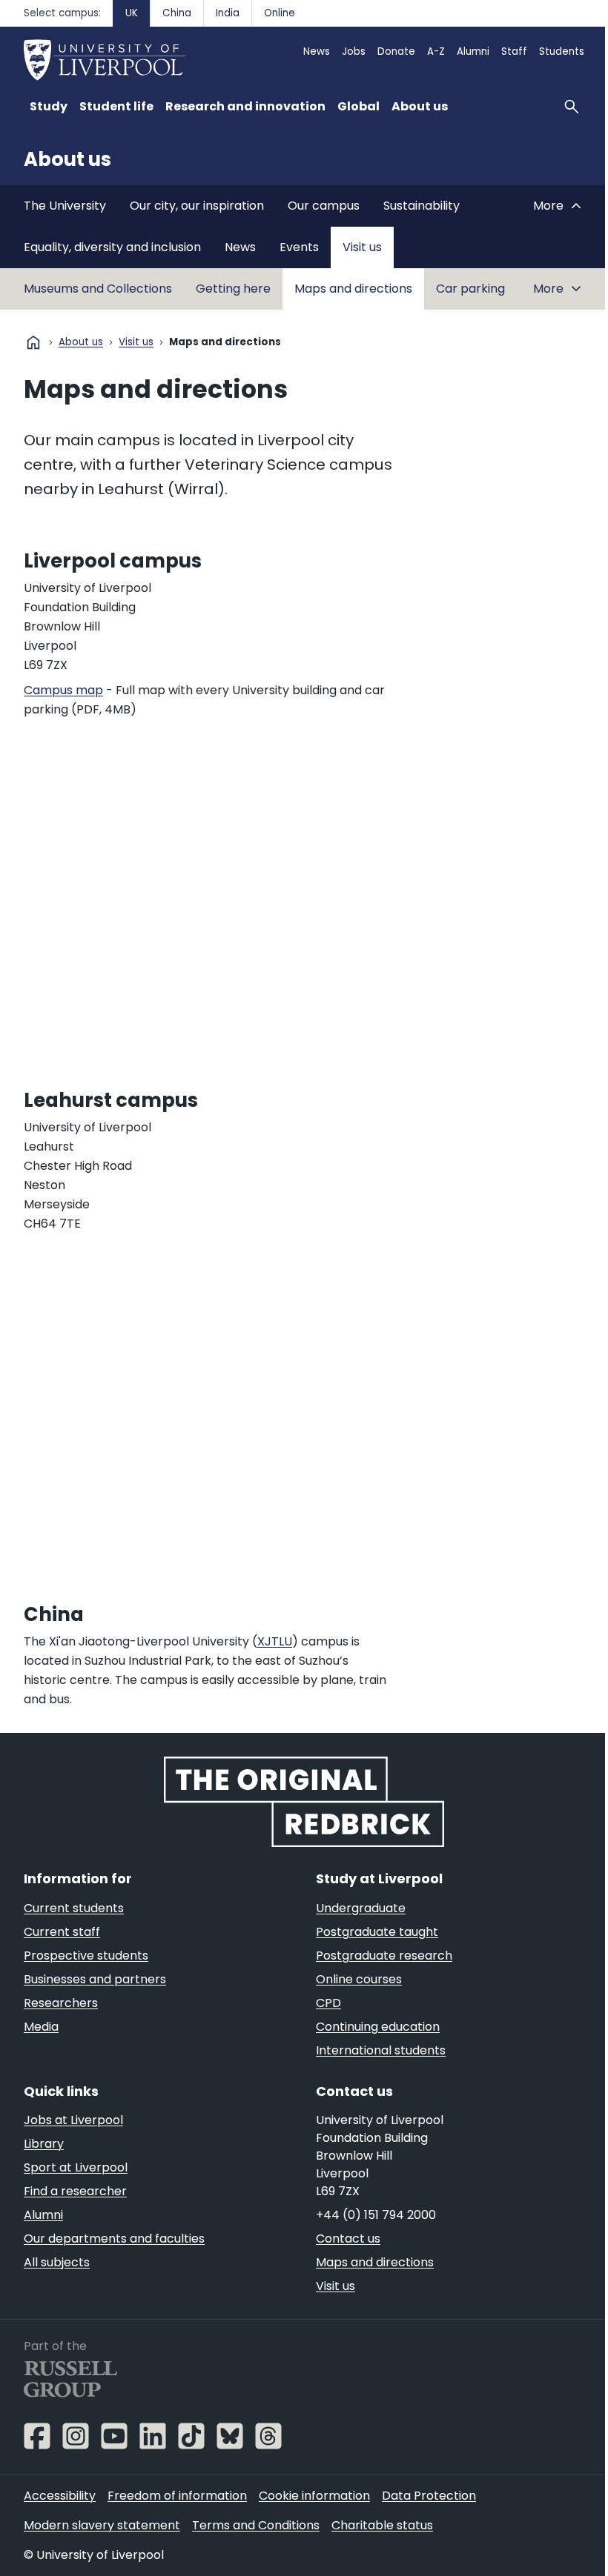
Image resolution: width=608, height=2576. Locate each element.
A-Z (436, 51)
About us (67, 159)
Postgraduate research (384, 1956)
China (177, 13)
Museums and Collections (98, 289)
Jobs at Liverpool (73, 2120)
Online (280, 13)
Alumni (473, 51)
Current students (74, 1908)
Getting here (233, 289)
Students (562, 51)
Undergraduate (361, 1908)
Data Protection (429, 2496)
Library (44, 2144)
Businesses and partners (95, 1979)
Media (41, 2027)
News (317, 51)
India (228, 13)
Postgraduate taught (377, 1932)
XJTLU (275, 1641)
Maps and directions (353, 289)
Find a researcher (75, 2191)
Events (299, 247)
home (33, 342)
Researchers (61, 2003)
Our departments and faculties (114, 2239)
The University (65, 206)
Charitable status (382, 2525)
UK (132, 13)
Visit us (362, 247)
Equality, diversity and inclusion (112, 247)
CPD (328, 2003)
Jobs (354, 51)
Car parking (470, 289)
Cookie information (314, 2496)
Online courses (359, 1979)
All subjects (57, 2262)
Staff (514, 51)
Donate (396, 51)
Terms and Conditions (256, 2525)
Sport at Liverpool (76, 2167)
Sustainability (422, 206)
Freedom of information (177, 2496)
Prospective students (86, 1956)
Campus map (63, 690)
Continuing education (378, 2027)
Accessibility (60, 2496)
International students (381, 2050)
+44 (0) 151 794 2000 (376, 2215)
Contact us (348, 2239)
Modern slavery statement (102, 2525)
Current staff (62, 1932)
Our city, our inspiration (197, 206)
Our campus (324, 206)
